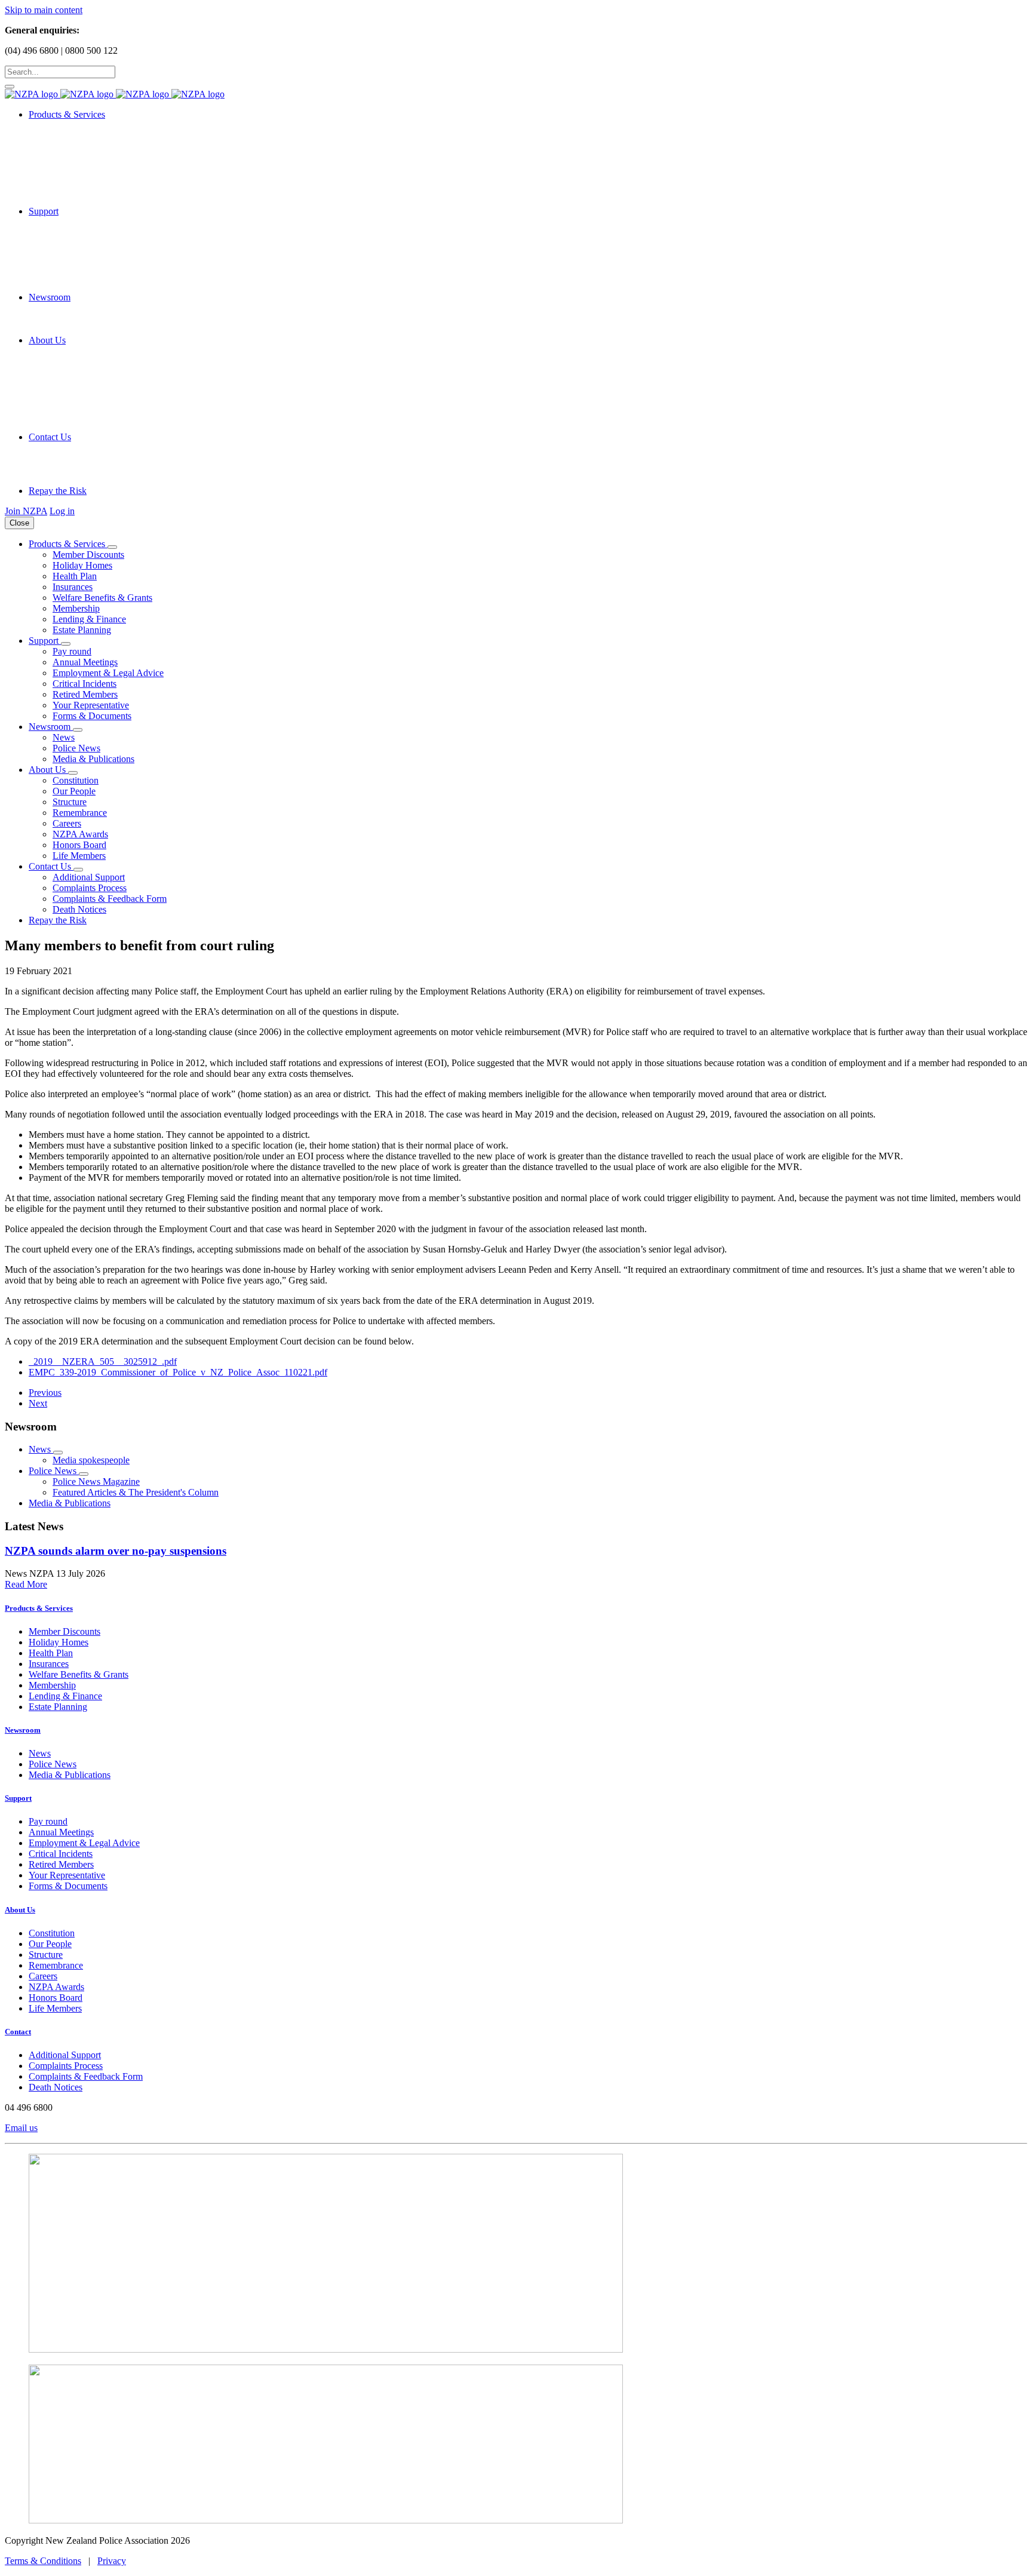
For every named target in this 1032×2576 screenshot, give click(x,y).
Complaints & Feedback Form (110, 899)
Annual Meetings (85, 662)
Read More (26, 1584)
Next (38, 1403)
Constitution (76, 780)
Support (18, 1798)
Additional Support (89, 877)
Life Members (79, 856)
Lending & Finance (89, 619)
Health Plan (75, 576)
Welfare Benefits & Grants (102, 598)
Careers (67, 823)
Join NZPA (26, 511)
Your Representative (91, 705)
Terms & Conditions (43, 2561)
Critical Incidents (85, 684)
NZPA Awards (80, 834)
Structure (70, 802)
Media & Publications (93, 759)
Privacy (112, 2561)
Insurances (73, 587)
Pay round (72, 651)
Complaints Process (90, 888)
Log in (62, 511)
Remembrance (80, 813)
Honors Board (79, 845)
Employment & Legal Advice (108, 673)
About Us (20, 1910)
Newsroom (23, 1730)
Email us (21, 2128)
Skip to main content (44, 10)
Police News (76, 748)
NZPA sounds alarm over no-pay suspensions (116, 1551)
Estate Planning (82, 630)
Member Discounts (88, 555)
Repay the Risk (58, 491)
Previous (45, 1393)
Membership (76, 608)
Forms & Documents (92, 716)
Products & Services (39, 1608)
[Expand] (112, 547)
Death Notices (79, 909)
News (64, 737)
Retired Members (85, 694)
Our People (74, 791)
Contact (18, 2032)
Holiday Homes (82, 565)
